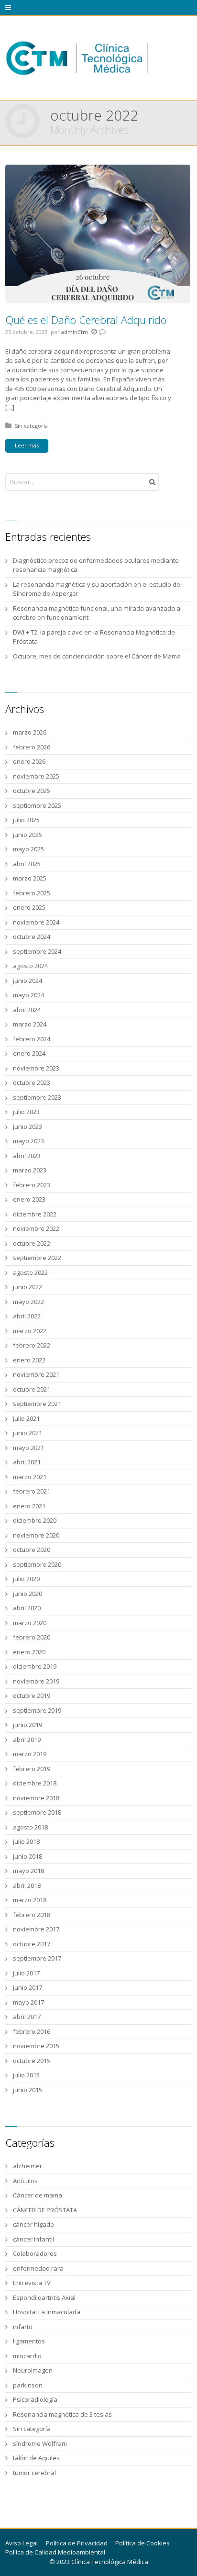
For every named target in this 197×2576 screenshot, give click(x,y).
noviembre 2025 (36, 776)
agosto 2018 (30, 1827)
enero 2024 (29, 1053)
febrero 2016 (32, 2031)
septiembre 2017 (37, 1958)
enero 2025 (29, 907)
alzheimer (27, 2166)
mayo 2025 (28, 849)
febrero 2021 (32, 1491)
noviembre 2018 (36, 1798)
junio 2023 (27, 1126)
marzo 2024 (30, 1024)
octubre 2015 (32, 2061)
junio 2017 (27, 1987)
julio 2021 (26, 1418)
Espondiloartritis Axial (44, 2297)
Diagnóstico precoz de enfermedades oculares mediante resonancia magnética (96, 565)
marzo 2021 (30, 1477)
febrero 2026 (32, 747)
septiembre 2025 (37, 805)
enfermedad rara (38, 2268)
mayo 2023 (28, 1141)
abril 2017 (27, 2017)
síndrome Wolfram (40, 2443)
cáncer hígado (33, 2224)
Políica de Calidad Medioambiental (55, 2552)
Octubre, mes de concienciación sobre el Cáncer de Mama (97, 656)
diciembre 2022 (35, 1214)
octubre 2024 (32, 937)
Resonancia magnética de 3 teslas (62, 2414)
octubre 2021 (32, 1389)
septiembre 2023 (37, 1097)
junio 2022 (27, 1287)
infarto (23, 2327)
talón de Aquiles (36, 2458)
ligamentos (29, 2341)
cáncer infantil (33, 2239)
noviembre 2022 (36, 1228)
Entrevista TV (32, 2283)
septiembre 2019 (37, 1710)
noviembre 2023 (36, 1068)
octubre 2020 (32, 1550)
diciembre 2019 (35, 1666)
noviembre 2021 (36, 1374)
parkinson (28, 2385)
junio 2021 (27, 1433)
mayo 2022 (28, 1302)
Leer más (27, 445)
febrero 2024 (32, 1039)
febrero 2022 (32, 1345)
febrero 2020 (32, 1637)
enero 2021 (29, 1506)
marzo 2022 (30, 1331)
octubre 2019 (32, 1695)
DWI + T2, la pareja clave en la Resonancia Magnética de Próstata (94, 637)
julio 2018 (26, 1841)
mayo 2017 (28, 2002)
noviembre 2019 (36, 1681)
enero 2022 (29, 1360)
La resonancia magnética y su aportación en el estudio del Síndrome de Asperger (97, 589)
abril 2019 (27, 1740)
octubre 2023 (32, 1082)
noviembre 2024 (36, 922)
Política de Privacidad (77, 2543)
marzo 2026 (30, 732)
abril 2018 (27, 1885)
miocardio (27, 2356)
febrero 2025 (32, 893)
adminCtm (75, 332)
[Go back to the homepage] (77, 58)
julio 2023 (26, 1112)
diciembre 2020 (35, 1520)
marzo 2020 (30, 1623)
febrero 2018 (32, 1915)
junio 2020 (27, 1594)
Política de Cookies (142, 2543)
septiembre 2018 (37, 1812)
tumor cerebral (34, 2473)
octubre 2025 (32, 791)
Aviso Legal (22, 2543)
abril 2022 (27, 1316)
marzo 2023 (30, 1170)
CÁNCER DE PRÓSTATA (45, 2210)
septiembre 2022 (37, 1258)
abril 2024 (27, 1010)
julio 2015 (26, 2075)
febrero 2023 (32, 1185)
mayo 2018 (28, 1871)
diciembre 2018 (35, 1783)
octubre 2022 (32, 1243)
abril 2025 (27, 864)
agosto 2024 (30, 966)
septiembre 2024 (37, 951)
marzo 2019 (30, 1754)
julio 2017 (26, 1973)
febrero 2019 (32, 1769)
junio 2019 (27, 1725)
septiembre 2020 (37, 1564)
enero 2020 (29, 1652)
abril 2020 (27, 1608)
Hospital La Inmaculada (47, 2312)
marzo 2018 (30, 1900)
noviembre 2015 (36, 2046)
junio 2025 (27, 835)
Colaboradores (35, 2253)
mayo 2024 (28, 995)
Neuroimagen (33, 2370)
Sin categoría (31, 426)
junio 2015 (27, 2090)
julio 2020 (26, 1579)
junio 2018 (27, 1856)
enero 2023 (29, 1199)
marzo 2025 (30, 878)
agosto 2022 (30, 1272)
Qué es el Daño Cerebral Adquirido (86, 320)
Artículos (25, 2181)
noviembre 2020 (36, 1535)
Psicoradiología (35, 2399)
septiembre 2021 (37, 1404)
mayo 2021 (28, 1448)
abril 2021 (27, 1462)
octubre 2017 (32, 1944)
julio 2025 (26, 820)
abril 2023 (27, 1156)
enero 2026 (29, 761)
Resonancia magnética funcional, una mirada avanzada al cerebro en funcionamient (97, 613)
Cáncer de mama (38, 2195)
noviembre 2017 (36, 1929)
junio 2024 (27, 981)
